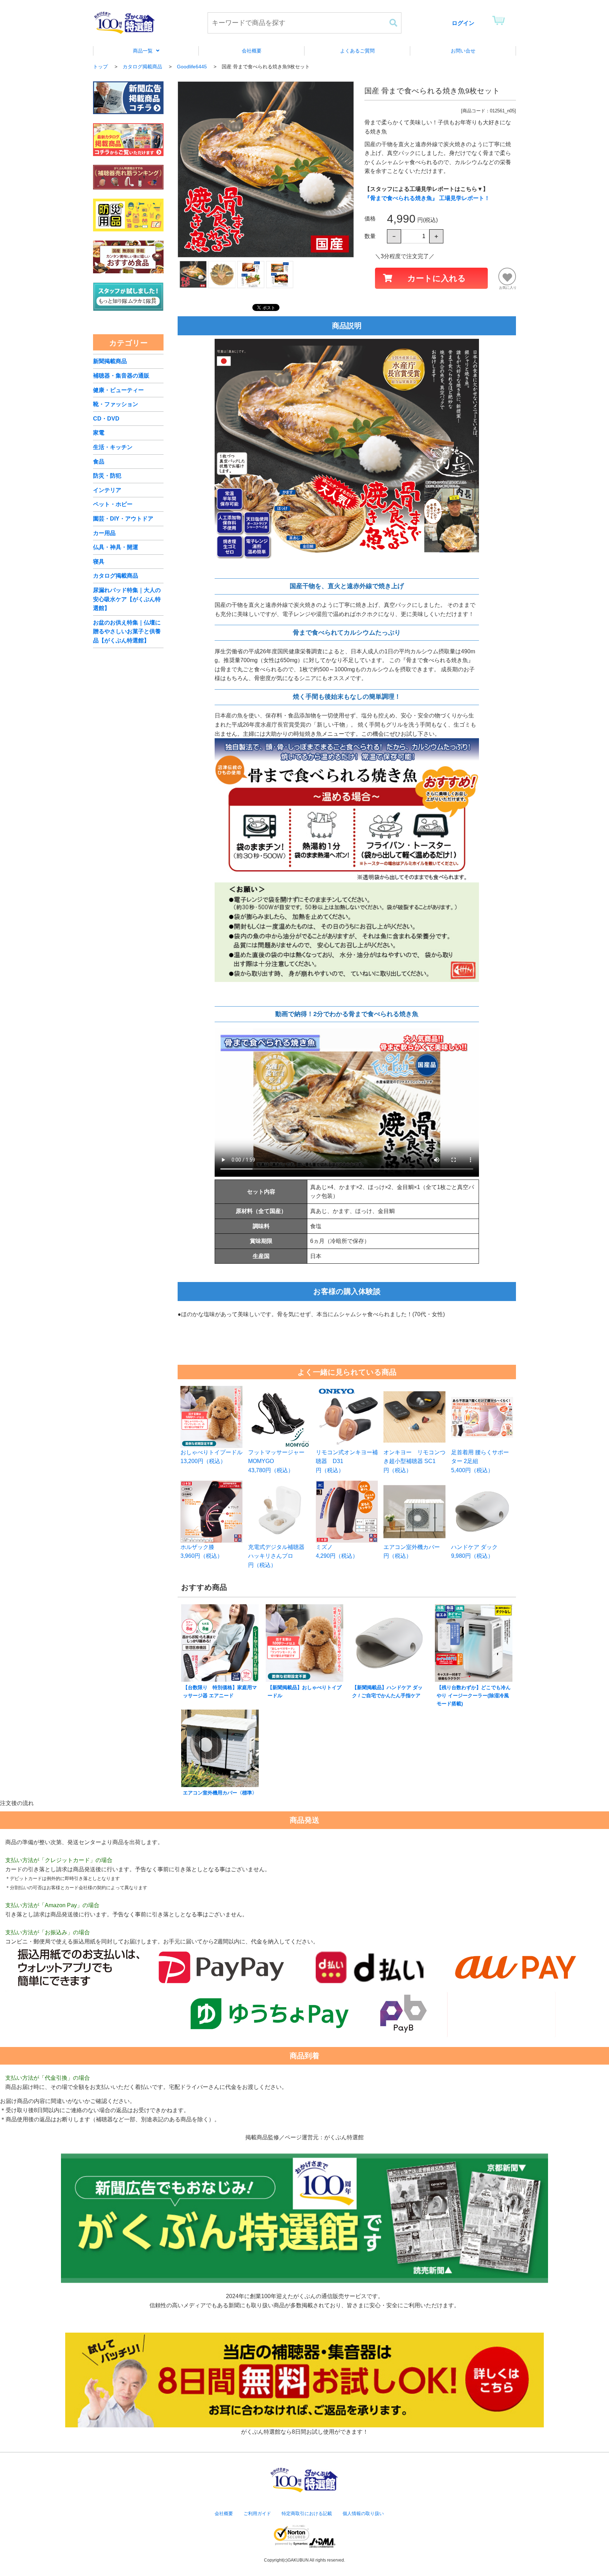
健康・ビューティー (118, 390)
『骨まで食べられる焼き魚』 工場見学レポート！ (427, 198)
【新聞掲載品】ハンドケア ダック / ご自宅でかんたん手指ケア (387, 1691)
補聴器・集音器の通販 (121, 376)
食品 (99, 462)
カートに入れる (437, 278)
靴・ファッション (116, 404)
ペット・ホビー (113, 504)
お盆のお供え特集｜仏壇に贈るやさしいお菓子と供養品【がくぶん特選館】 (127, 631)
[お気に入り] (507, 276)
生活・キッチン (113, 447)
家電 (99, 433)
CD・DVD (106, 419)
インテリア (107, 490)
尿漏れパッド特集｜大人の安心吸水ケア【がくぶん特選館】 (127, 599)
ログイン (463, 23)
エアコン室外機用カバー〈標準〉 (220, 1793)
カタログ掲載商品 (116, 576)
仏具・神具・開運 (116, 547)
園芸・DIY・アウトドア (123, 519)
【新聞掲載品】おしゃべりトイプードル (304, 1691)
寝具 (99, 562)
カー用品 (104, 533)
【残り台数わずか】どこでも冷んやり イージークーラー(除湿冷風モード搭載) (474, 1695)
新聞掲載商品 (110, 361)
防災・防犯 (107, 476)
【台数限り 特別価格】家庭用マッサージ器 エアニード (220, 1691)
